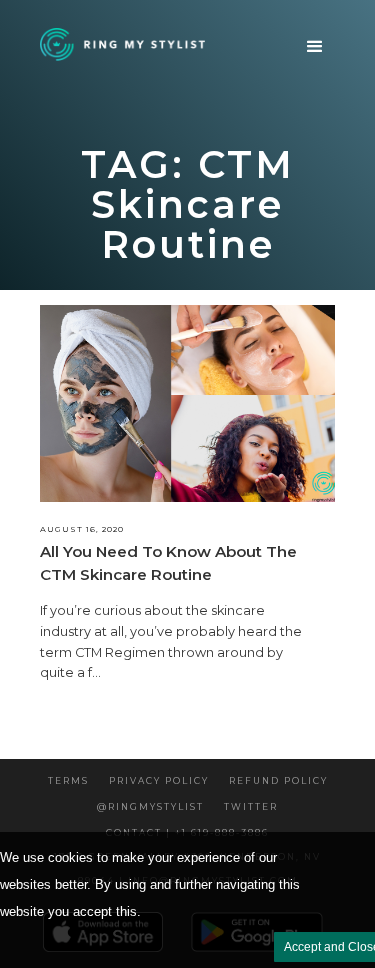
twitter (251, 806)
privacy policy (159, 780)
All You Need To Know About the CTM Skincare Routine (168, 562)
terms (68, 780)
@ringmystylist (150, 806)
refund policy (278, 780)
